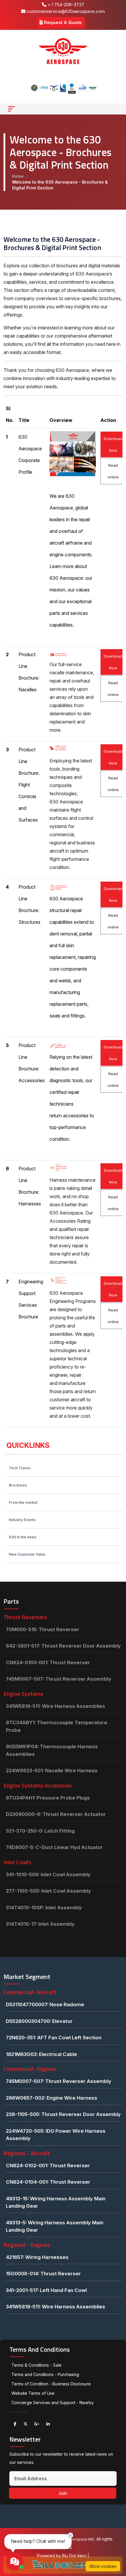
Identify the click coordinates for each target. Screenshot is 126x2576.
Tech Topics (20, 1468)
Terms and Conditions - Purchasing (45, 2374)
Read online (113, 471)
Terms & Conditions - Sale (36, 2365)
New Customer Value (27, 1554)
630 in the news (23, 1537)
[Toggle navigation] (11, 109)
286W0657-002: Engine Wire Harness (52, 2098)
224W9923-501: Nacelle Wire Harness (52, 1771)
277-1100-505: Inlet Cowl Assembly (48, 1891)
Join (63, 2493)
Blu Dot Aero (75, 2556)
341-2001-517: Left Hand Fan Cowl (46, 2290)
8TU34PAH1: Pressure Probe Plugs (48, 1798)
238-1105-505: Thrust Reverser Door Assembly (63, 2114)
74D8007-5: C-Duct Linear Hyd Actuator (54, 1847)
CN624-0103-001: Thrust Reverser (48, 1662)
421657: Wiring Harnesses (37, 2257)
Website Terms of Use (33, 2393)
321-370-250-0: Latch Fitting (40, 1831)
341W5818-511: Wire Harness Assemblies (56, 1706)
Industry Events (22, 1520)
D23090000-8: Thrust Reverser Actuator (56, 1814)
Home (18, 176)
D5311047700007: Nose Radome (45, 2004)
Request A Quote (62, 22)
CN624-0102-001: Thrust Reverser (48, 2166)
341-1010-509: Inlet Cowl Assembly (48, 1874)
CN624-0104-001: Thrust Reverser (48, 2182)
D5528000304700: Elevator (39, 2021)
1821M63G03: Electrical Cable (41, 2054)
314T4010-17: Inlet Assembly (40, 1924)
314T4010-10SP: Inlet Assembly (44, 1908)
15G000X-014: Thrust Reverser (43, 2274)
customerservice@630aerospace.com (65, 11)
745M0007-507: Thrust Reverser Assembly (59, 1679)
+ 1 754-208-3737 (65, 5)
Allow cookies (103, 2566)
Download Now (113, 444)
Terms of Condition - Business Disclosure (51, 2384)
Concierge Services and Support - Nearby (53, 2403)
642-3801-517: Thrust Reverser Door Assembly (63, 1646)
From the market (23, 1502)
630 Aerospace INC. (78, 2539)
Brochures (18, 1485)
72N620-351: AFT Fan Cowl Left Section (54, 2038)
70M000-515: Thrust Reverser (42, 1629)
